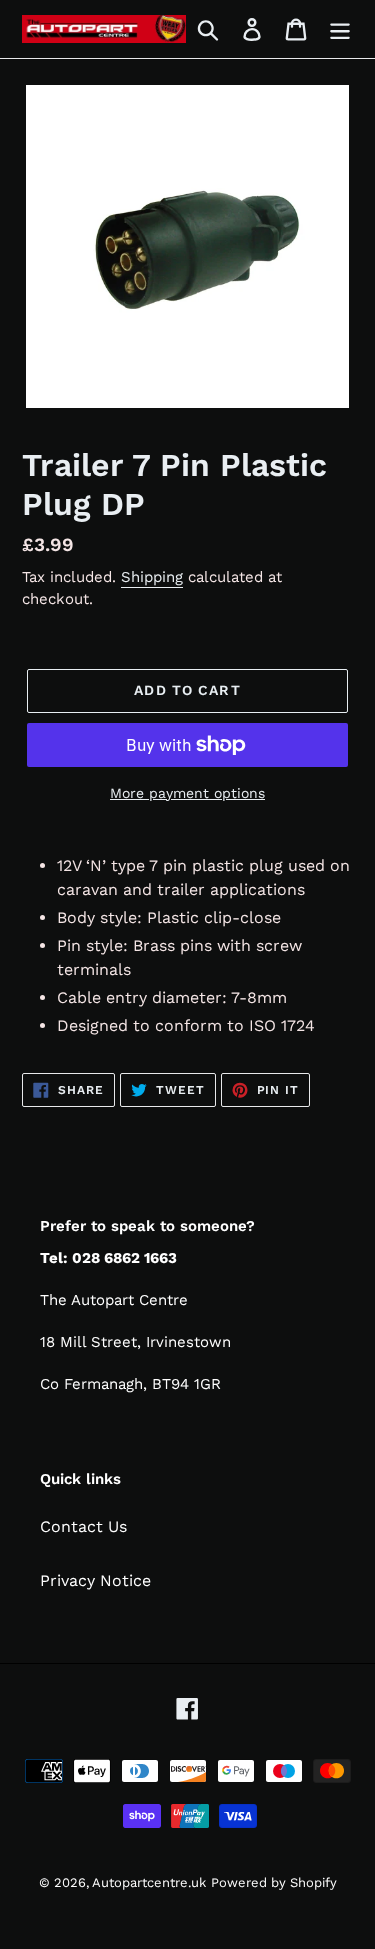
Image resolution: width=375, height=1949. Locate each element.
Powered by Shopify (274, 1882)
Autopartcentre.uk (149, 1882)
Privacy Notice (95, 1580)
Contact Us (83, 1526)
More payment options (187, 793)
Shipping (152, 577)
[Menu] (340, 29)
